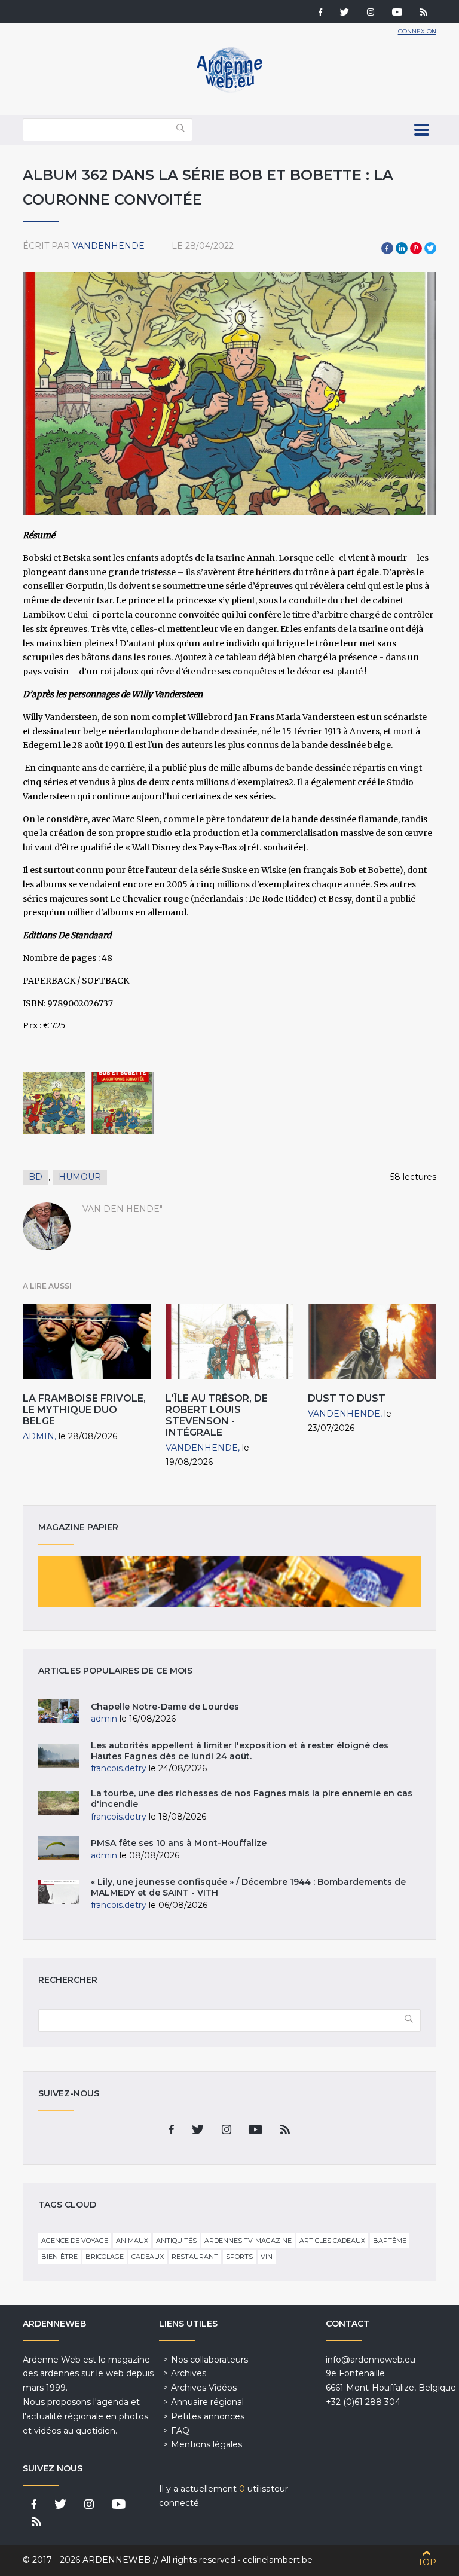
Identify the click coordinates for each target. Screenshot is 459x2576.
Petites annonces (208, 2416)
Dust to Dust (347, 1398)
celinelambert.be (278, 2560)
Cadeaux (148, 2257)
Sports (239, 2257)
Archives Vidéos (204, 2388)
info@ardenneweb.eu (371, 2360)
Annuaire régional (207, 2402)
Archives (189, 2373)
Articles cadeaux (332, 2241)
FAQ (180, 2431)
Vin (267, 2257)
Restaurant (195, 2257)
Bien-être (59, 2257)
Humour (80, 1177)
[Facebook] (320, 13)
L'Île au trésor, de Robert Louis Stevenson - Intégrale (217, 1416)
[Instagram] (371, 13)
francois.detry (119, 1768)
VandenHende (108, 246)
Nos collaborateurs (209, 2360)
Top (427, 2562)
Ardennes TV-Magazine (248, 2241)
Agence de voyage (75, 2241)
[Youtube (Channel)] (397, 13)
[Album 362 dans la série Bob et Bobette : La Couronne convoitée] (54, 1103)
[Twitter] (345, 13)
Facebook (387, 248)
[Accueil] (229, 90)
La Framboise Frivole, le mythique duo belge (84, 1410)
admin (39, 1436)
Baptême (390, 2241)
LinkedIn (402, 248)
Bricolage (105, 2257)
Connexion (417, 31)
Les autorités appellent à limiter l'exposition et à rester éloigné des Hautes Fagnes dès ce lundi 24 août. (240, 1751)
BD (36, 1177)
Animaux (132, 2241)
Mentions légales (206, 2444)
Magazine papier (229, 1582)
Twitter (430, 248)
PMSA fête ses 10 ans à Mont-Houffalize (179, 1843)
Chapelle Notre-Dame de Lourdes (165, 1707)
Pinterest (416, 248)
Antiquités (176, 2241)
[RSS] (424, 13)
